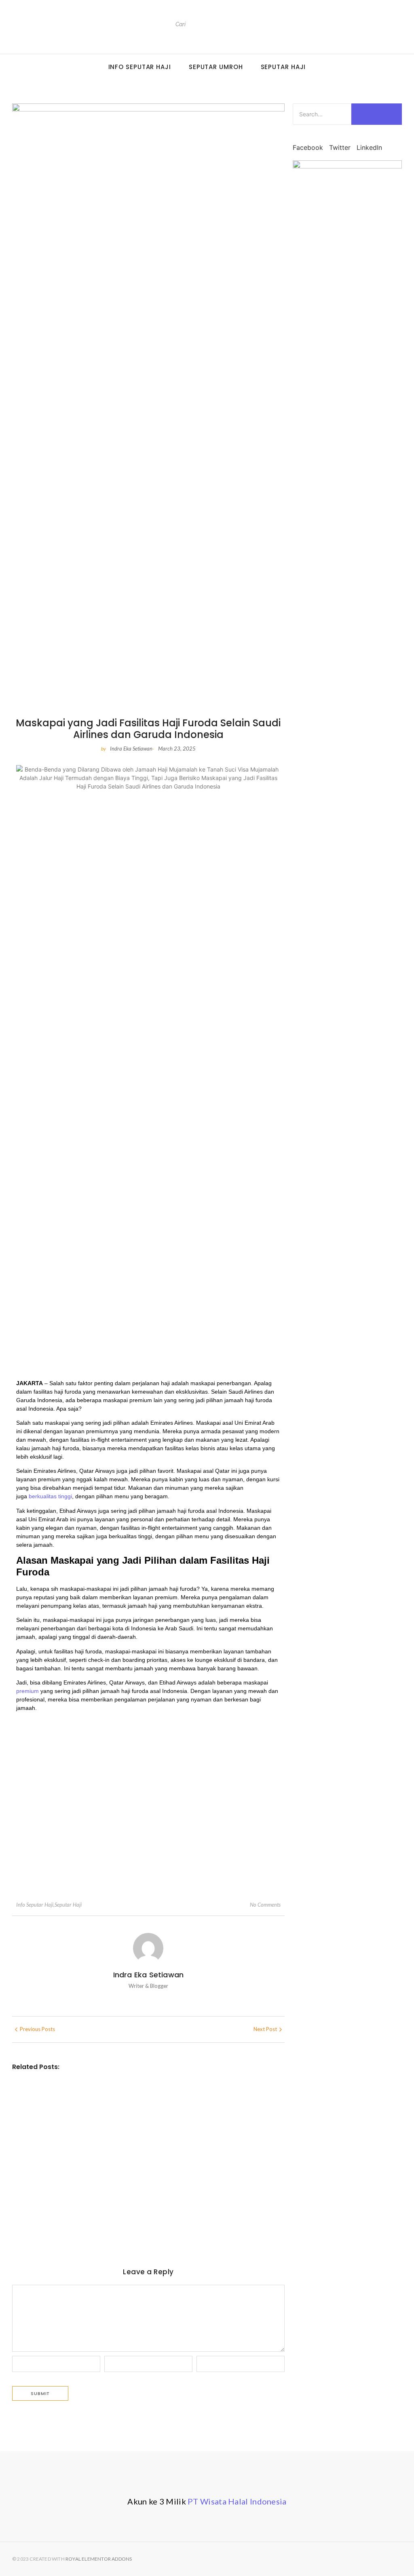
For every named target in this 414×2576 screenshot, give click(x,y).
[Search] (275, 24)
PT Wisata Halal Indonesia (237, 2501)
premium (27, 1691)
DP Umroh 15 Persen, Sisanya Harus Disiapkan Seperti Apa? (130, 2106)
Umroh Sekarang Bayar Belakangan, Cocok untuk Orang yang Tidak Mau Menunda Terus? (137, 2153)
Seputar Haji (283, 67)
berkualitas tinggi (50, 1496)
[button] (308, 143)
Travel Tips (67, 2095)
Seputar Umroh (216, 67)
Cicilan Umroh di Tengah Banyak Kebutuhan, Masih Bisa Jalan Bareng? (137, 2206)
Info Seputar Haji (140, 67)
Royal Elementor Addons (99, 2559)
